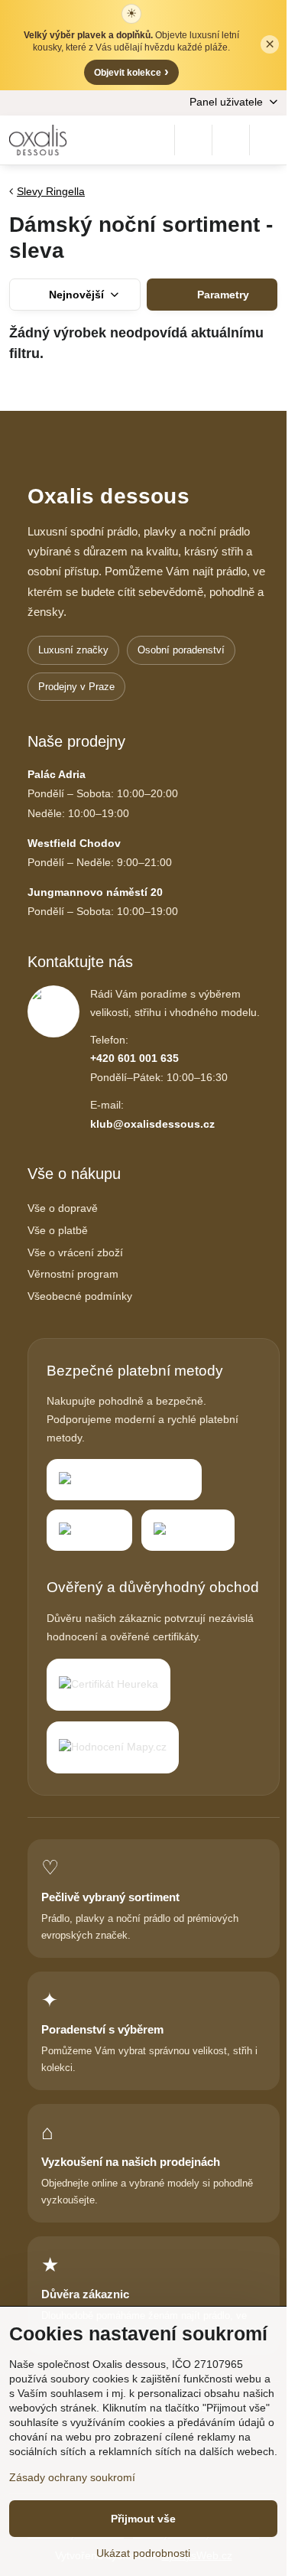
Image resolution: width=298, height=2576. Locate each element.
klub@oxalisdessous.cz (152, 1124)
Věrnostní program (73, 1274)
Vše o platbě (58, 1230)
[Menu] (268, 140)
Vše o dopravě (63, 1208)
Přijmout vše (143, 2519)
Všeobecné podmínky (80, 1296)
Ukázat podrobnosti (143, 2553)
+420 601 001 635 (134, 1058)
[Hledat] (193, 140)
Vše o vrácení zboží (75, 1252)
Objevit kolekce (131, 72)
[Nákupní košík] (231, 140)
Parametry (222, 295)
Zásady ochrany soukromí (72, 2477)
